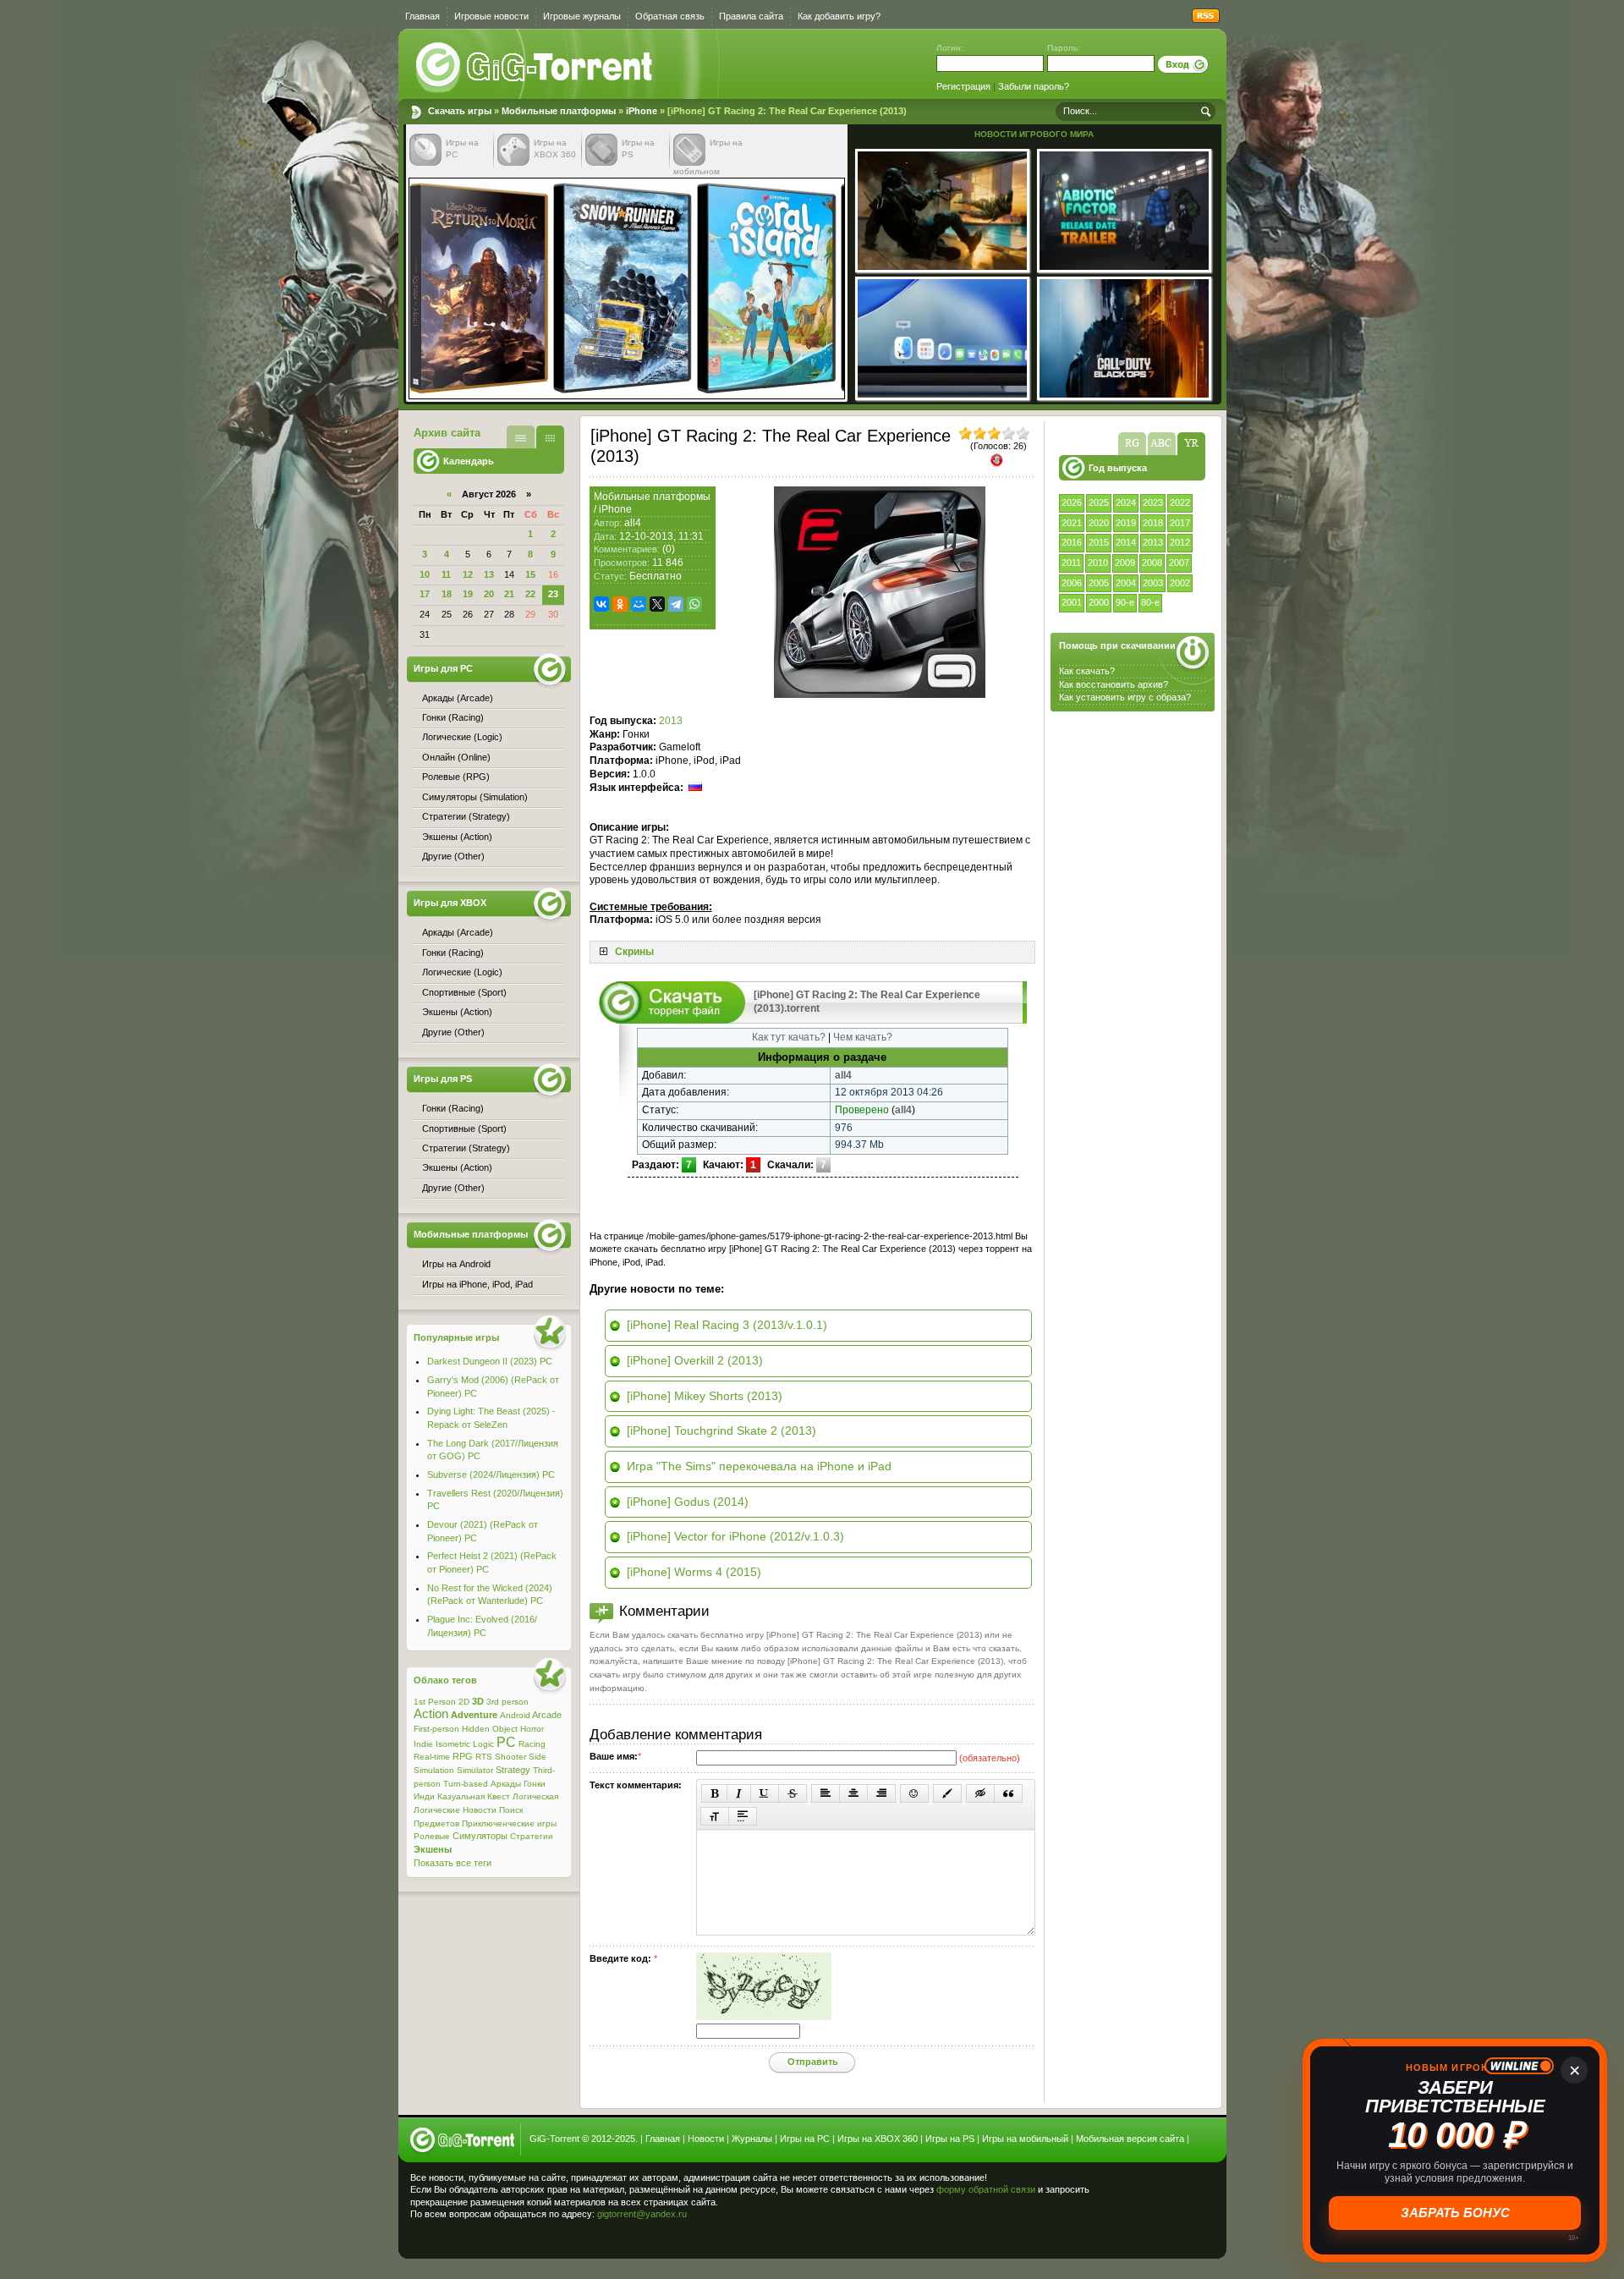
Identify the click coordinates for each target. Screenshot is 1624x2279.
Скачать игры (535, 68)
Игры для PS (443, 1079)
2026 (1072, 502)
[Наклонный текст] (739, 1793)
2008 (1152, 563)
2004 (1126, 583)
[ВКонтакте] (601, 604)
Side (538, 1757)
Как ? (1114, 684)
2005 (1099, 583)
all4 (633, 523)
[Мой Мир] (639, 604)
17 (425, 594)
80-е (1150, 602)
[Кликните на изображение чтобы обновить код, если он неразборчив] (764, 2017)
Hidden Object (490, 1729)
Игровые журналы (582, 16)
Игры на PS (950, 2139)
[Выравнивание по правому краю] (881, 1793)
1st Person (435, 1702)
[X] (657, 604)
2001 (1072, 602)
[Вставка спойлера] (743, 1816)
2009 (1125, 563)
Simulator (475, 1770)
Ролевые (432, 1836)
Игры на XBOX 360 (878, 2139)
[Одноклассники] (620, 604)
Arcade (547, 1715)
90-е (1125, 602)
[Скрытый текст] (980, 1793)
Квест (499, 1796)
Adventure (474, 1715)
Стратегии (532, 1836)
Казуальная (461, 1796)
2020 (1099, 523)
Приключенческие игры (509, 1823)
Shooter (510, 1757)
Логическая (535, 1796)
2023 (1153, 502)
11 (446, 574)
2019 (1126, 523)
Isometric (453, 1744)
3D (478, 1701)
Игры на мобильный (1025, 2139)
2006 (1072, 583)
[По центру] (853, 1793)
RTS (484, 1757)
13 (489, 574)
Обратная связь (670, 16)
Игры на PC (805, 2139)
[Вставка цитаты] (1008, 1793)
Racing (532, 1744)
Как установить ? (1125, 697)
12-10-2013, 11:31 (661, 536)
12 (468, 574)
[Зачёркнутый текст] (793, 1793)
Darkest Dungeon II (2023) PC (490, 1361)
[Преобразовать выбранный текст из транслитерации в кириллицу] (715, 1816)
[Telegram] (676, 604)
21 (509, 594)
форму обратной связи (986, 2189)
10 (425, 574)
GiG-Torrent (554, 2139)
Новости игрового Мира (1034, 134)
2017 (1180, 523)
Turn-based (466, 1784)
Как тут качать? (789, 1037)
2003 (1153, 583)
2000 (1099, 602)
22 (530, 594)
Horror (532, 1729)
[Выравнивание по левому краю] (826, 1793)
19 (468, 594)
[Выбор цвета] (947, 1793)
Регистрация (963, 86)
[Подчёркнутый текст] (765, 1793)
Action (431, 1714)
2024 (1126, 502)
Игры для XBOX (450, 903)
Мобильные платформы (559, 111)
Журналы (752, 2139)
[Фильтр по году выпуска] (1191, 444)
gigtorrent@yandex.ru (642, 2214)
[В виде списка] (521, 437)
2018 (1153, 523)
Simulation (434, 1770)
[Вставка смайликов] (914, 1793)
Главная (422, 16)
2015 (1099, 542)
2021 (1072, 523)
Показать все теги (453, 1863)
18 (447, 594)
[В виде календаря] (550, 437)
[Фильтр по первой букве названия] (1162, 444)
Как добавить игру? (839, 16)
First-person (436, 1729)
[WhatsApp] (694, 604)
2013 (1153, 542)
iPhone (642, 111)
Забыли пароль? (1034, 86)
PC (506, 1742)
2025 (1099, 502)
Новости (480, 1810)
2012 (1180, 542)
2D (464, 1702)
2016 (1072, 542)
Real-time (432, 1757)
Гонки (535, 1784)
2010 (1098, 563)
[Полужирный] (714, 1793)
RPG (463, 1756)
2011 (1071, 563)
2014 (1126, 542)
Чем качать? (863, 1037)
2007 (1179, 563)
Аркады (506, 1784)
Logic (483, 1744)
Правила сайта (751, 16)
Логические (437, 1810)
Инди (424, 1796)
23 (553, 594)
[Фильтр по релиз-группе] (1132, 444)
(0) (669, 549)
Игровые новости (491, 16)
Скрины (634, 952)
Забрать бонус (1455, 2213)
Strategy (513, 1770)
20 (489, 594)
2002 (1180, 583)
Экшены (433, 1849)
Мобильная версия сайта (1130, 2139)
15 (530, 574)
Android (515, 1715)
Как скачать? (1087, 671)
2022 (1180, 502)
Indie (423, 1744)
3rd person (507, 1702)
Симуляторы (480, 1836)
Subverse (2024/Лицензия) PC (491, 1474)
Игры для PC (443, 668)
